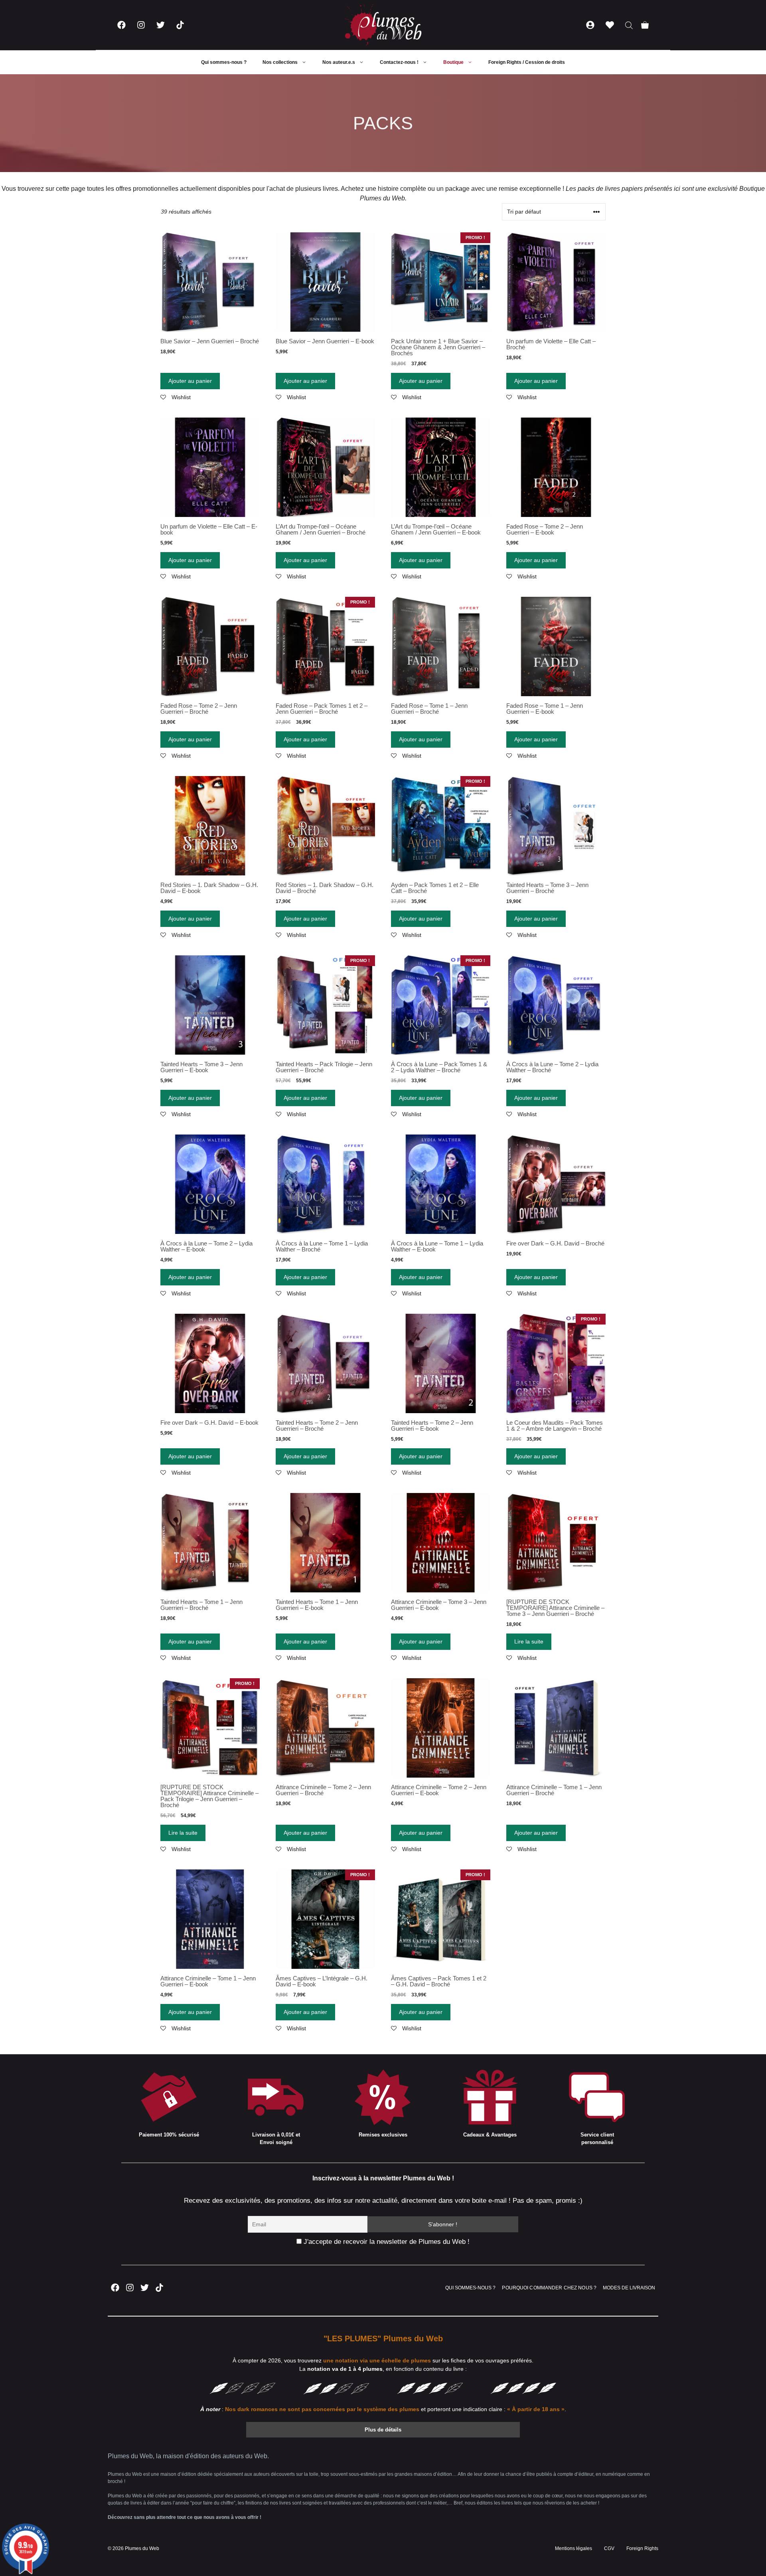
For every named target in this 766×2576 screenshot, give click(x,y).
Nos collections (280, 62)
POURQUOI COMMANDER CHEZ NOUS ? (549, 2288)
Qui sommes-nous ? (224, 62)
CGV (609, 2548)
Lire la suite (529, 1641)
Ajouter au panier (190, 381)
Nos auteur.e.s (339, 62)
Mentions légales (574, 2548)
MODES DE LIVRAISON (629, 2288)
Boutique (453, 62)
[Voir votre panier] (645, 25)
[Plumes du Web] (383, 25)
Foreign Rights (642, 2548)
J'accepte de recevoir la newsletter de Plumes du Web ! (386, 2242)
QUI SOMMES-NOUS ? (470, 2288)
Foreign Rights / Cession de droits (527, 62)
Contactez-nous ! (399, 62)
